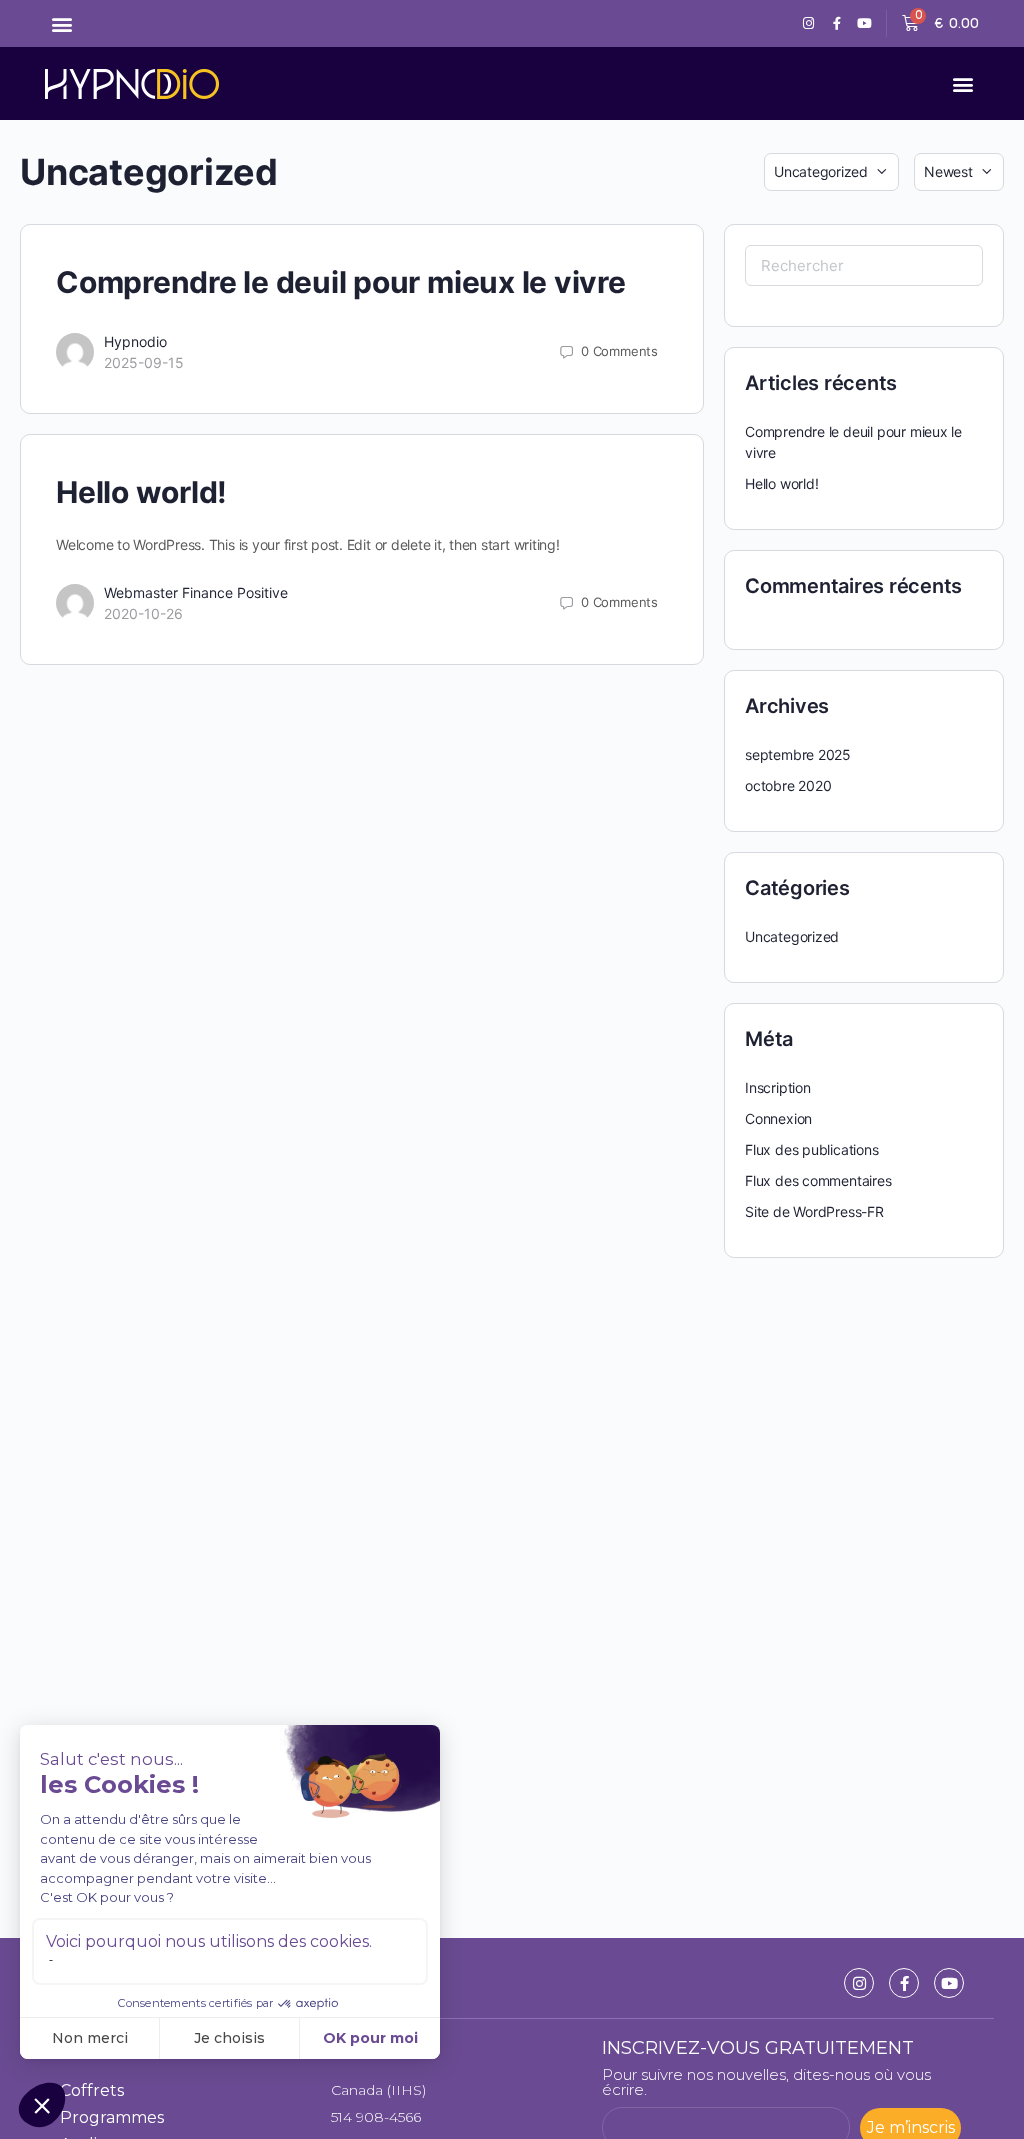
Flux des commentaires (818, 1180)
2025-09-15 (144, 362)
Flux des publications (812, 1149)
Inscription (778, 1087)
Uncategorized (792, 936)
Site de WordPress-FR (814, 1211)
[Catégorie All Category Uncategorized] (831, 172)
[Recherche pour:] (864, 265)
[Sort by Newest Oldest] (959, 172)
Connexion (778, 1118)
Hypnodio (135, 341)
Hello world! (141, 492)
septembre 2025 (798, 754)
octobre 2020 (788, 785)
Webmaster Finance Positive (196, 592)
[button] (61, 23)
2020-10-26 (143, 613)
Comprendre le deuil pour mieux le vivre (341, 282)
